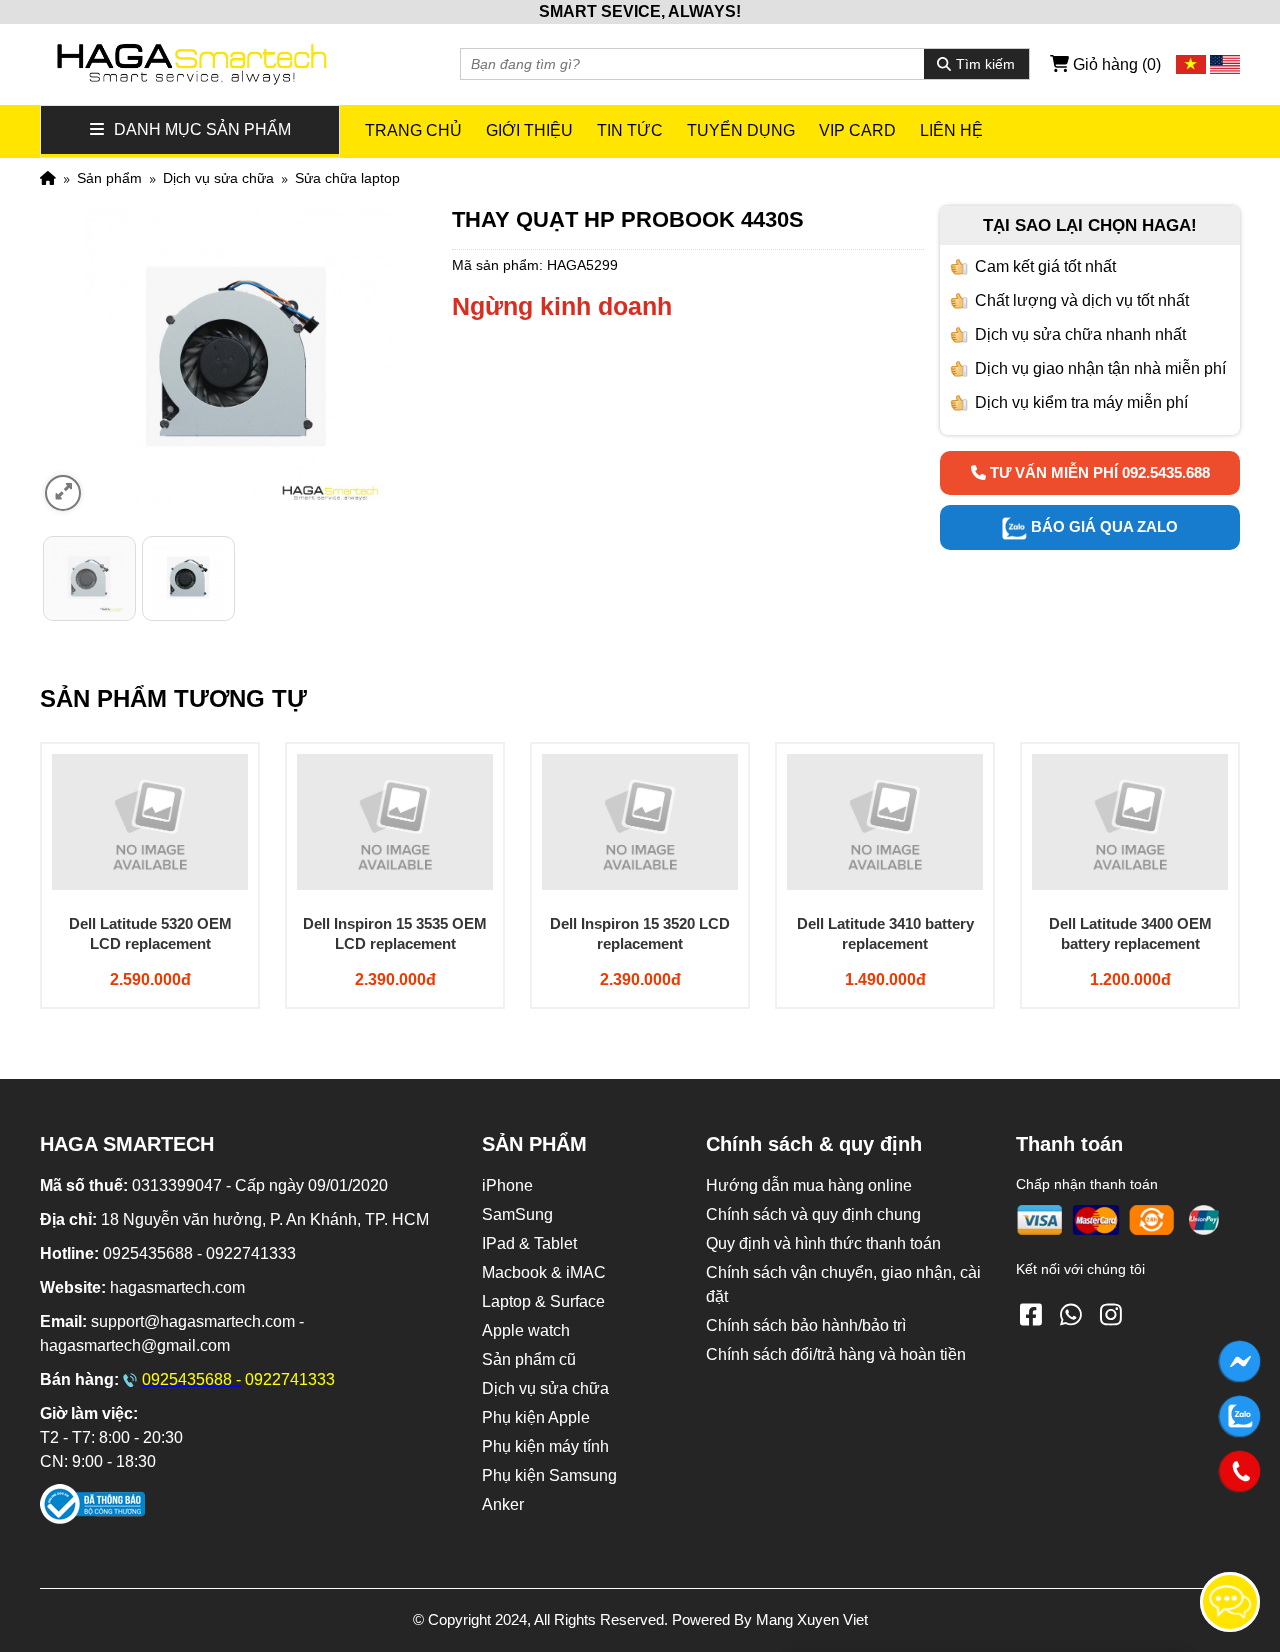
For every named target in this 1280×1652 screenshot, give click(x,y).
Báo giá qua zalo (1102, 526)
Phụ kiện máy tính (545, 1446)
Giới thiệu (529, 130)
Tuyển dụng (741, 130)
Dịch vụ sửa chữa (218, 178)
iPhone (507, 1185)
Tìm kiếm (985, 64)
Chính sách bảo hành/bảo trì (806, 1325)
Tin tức (630, 130)
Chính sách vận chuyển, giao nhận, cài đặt (843, 1284)
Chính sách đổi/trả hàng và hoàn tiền (836, 1354)
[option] (89, 578)
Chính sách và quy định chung (813, 1214)
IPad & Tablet (529, 1243)
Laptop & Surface (543, 1301)
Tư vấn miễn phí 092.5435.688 (1098, 472)
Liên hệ (951, 130)
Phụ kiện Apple (536, 1417)
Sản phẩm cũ (529, 1359)
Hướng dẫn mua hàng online (809, 1185)
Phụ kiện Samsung (549, 1475)
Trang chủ (413, 130)
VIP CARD (857, 130)
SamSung (517, 1214)
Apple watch (526, 1330)
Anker (503, 1504)
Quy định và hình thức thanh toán (823, 1243)
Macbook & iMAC (544, 1272)
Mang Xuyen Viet (812, 1619)
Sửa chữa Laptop (347, 178)
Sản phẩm (109, 178)
